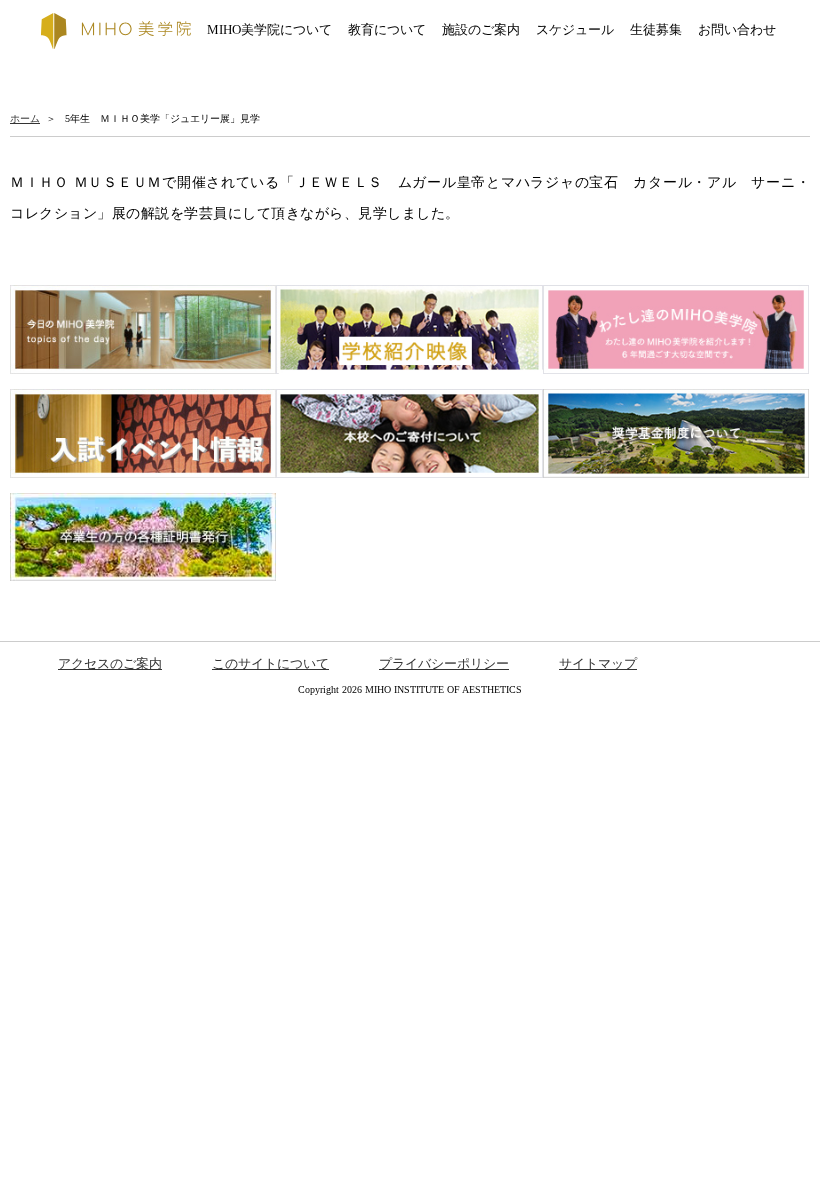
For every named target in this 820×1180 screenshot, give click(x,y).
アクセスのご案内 (110, 663)
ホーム (25, 118)
